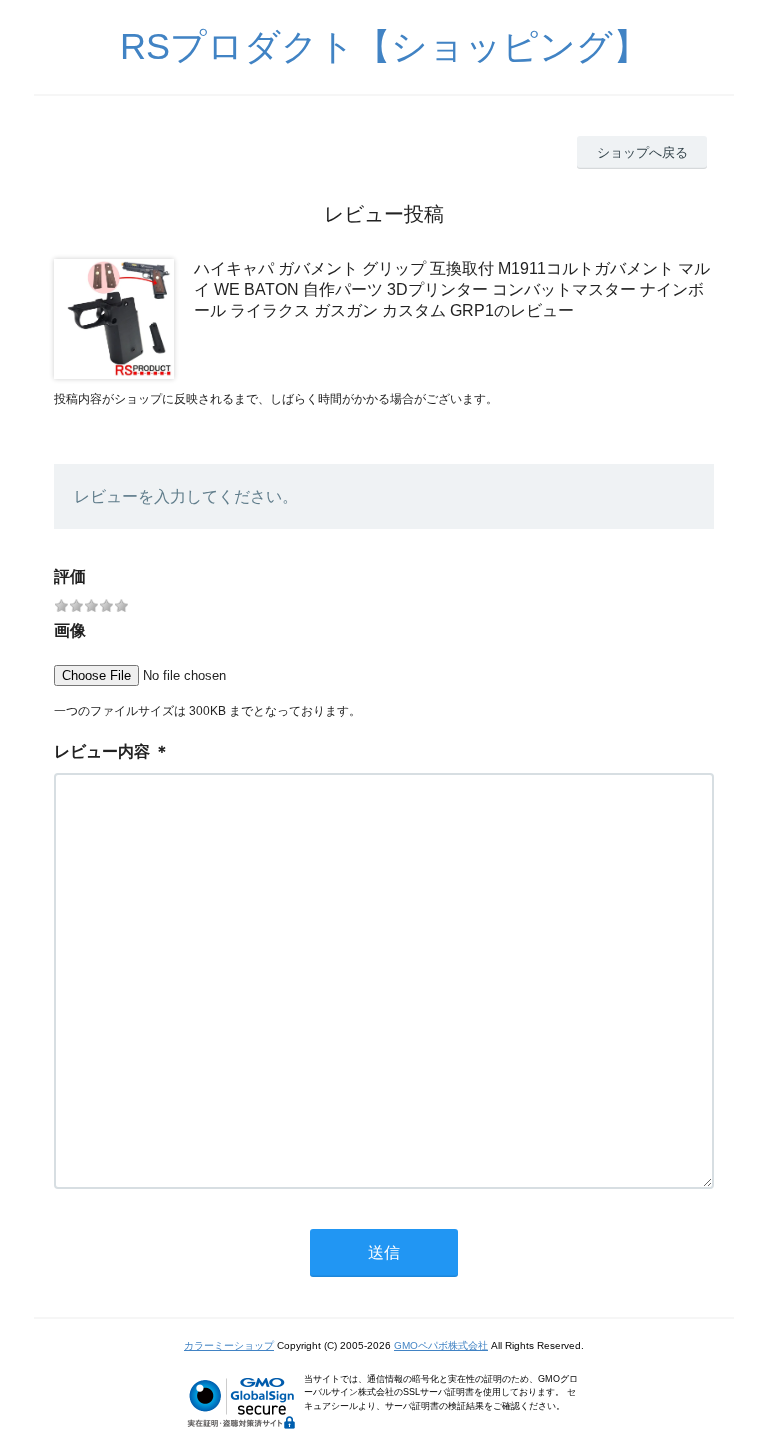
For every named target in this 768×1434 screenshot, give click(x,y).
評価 (70, 576)
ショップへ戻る (642, 152)
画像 (70, 630)
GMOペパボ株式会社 (441, 1345)
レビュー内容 (102, 751)
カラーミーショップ (229, 1345)
